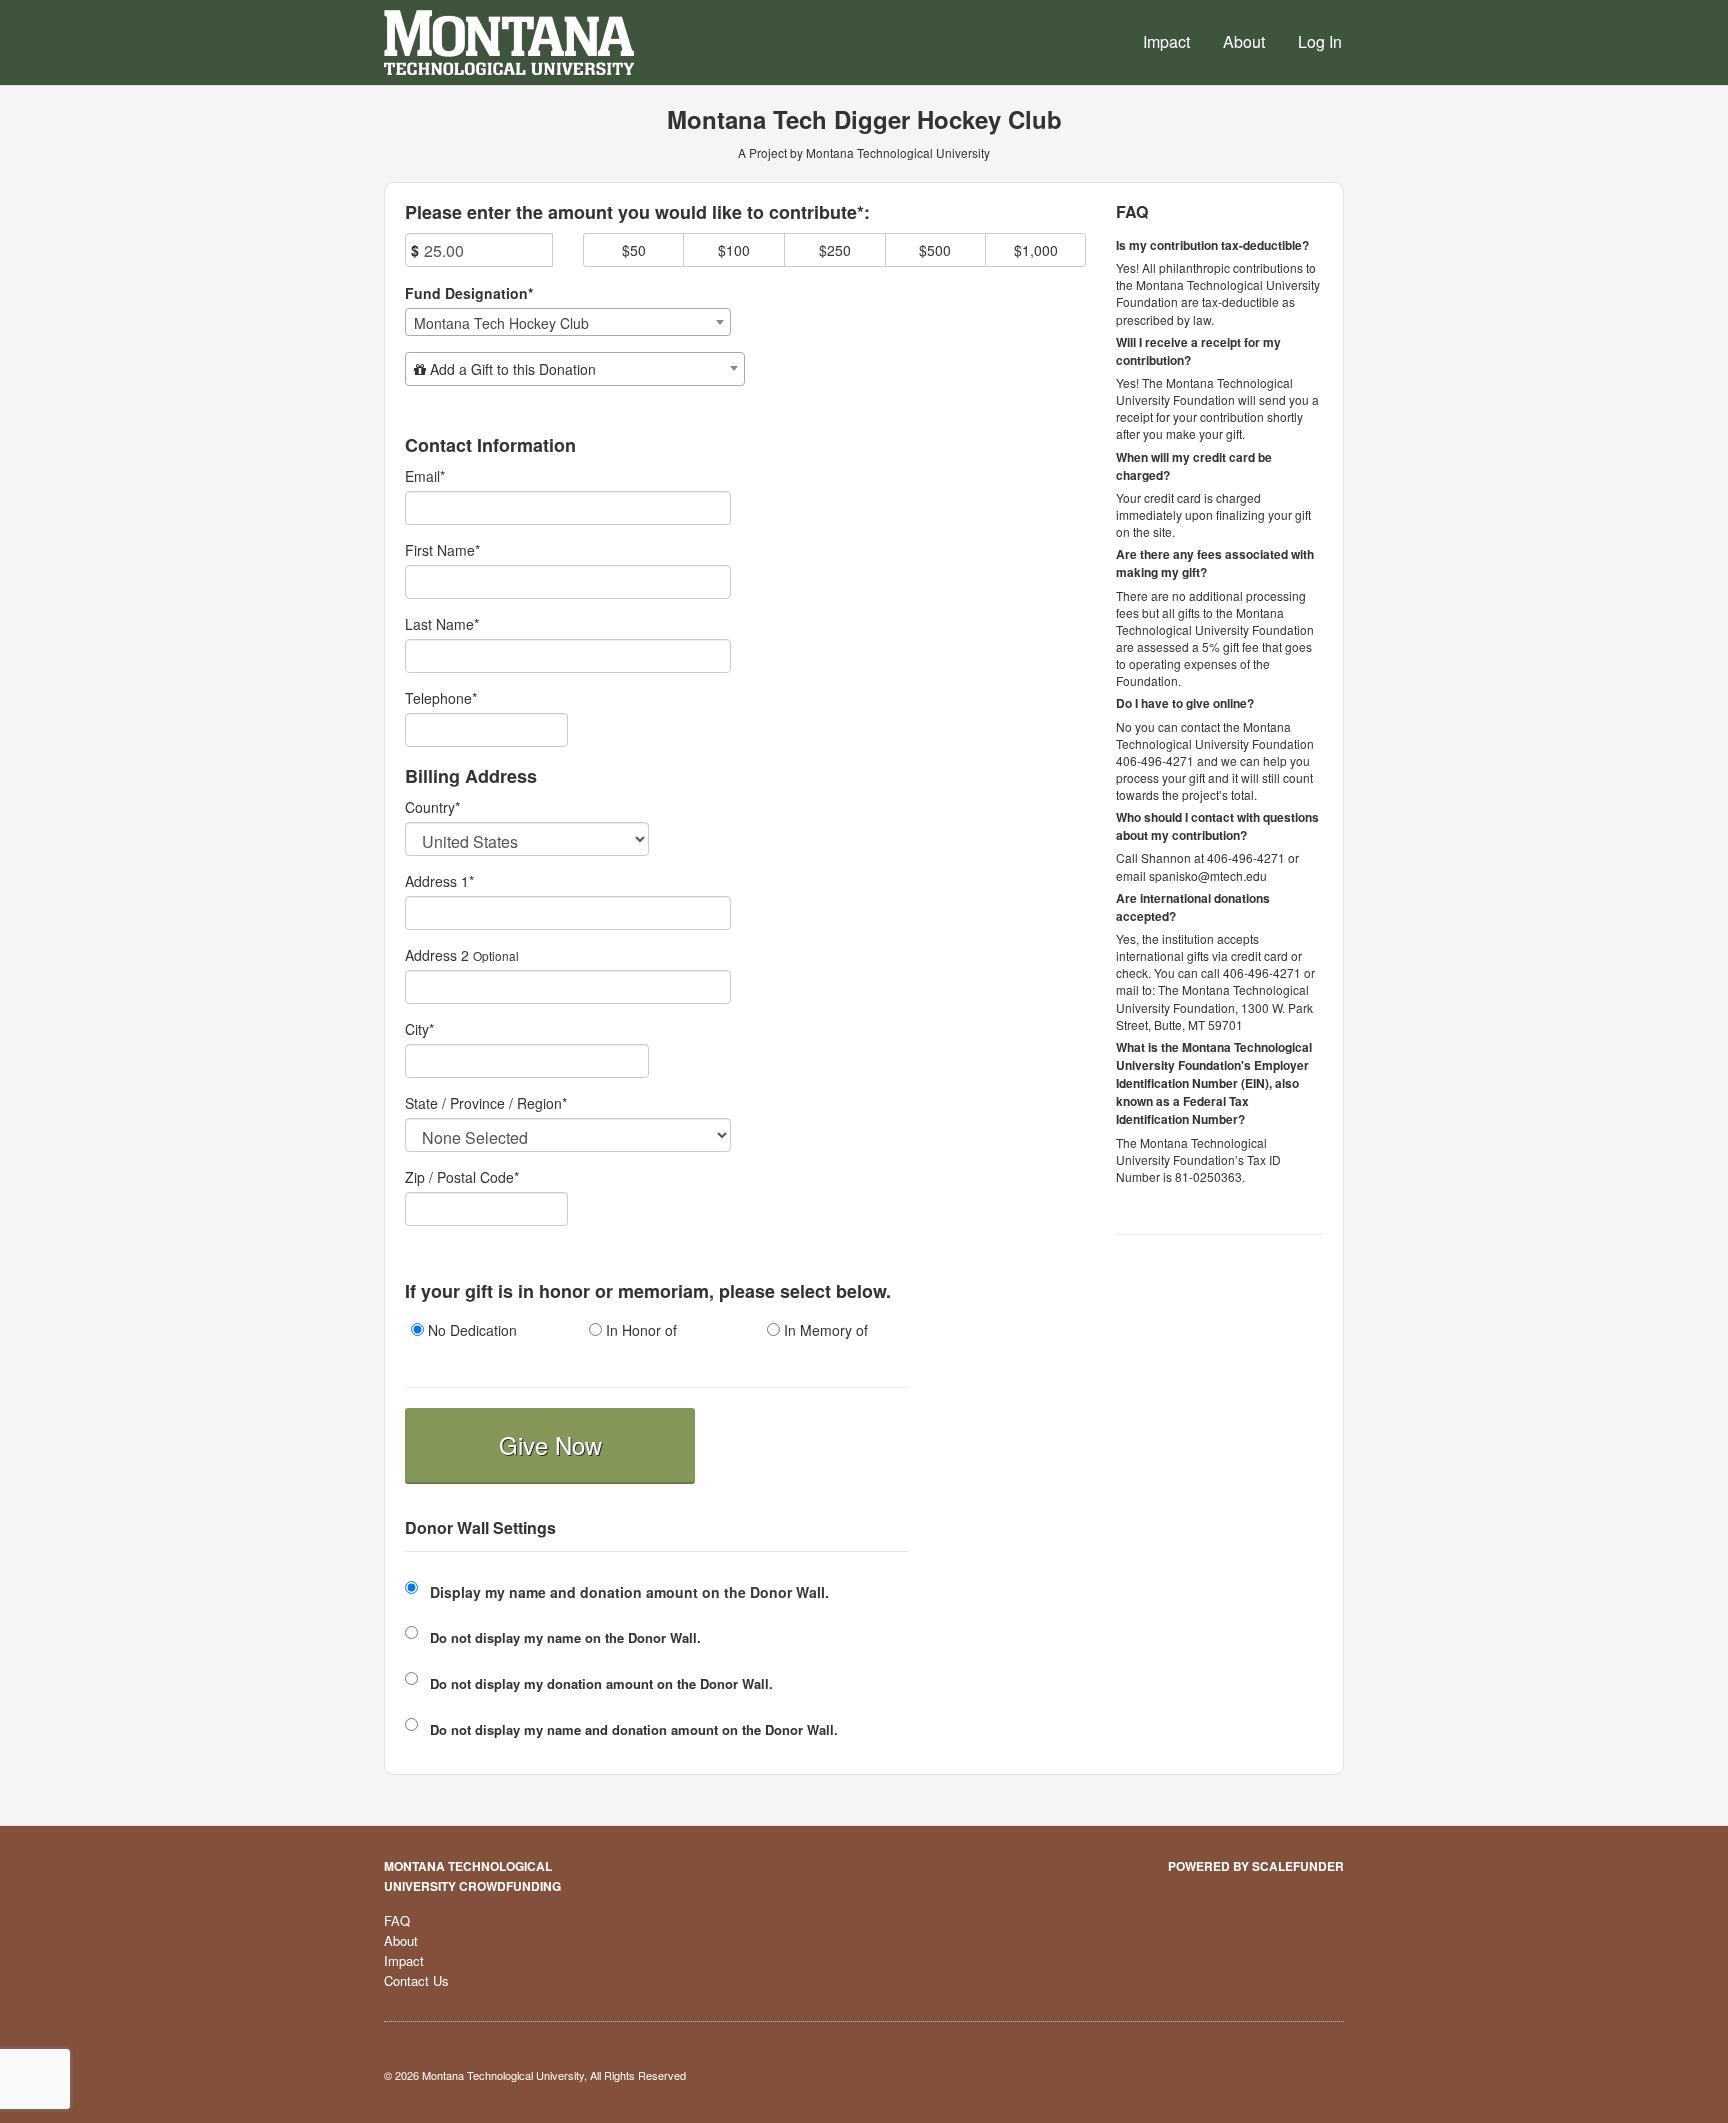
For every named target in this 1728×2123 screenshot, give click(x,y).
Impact (1166, 41)
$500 (935, 250)
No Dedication (470, 1330)
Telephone (441, 698)
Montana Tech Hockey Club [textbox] (501, 323)
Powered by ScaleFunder (1256, 1866)
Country (432, 807)
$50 (634, 250)
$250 (835, 250)
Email (425, 476)
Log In (1320, 41)
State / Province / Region (486, 1103)
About (1244, 41)
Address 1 (439, 881)
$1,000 (1036, 250)
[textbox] (575, 369)
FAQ (397, 1920)
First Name (442, 550)
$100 (734, 250)
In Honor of (639, 1330)
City (419, 1029)
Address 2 (437, 955)
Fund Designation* (469, 293)
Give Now (550, 1444)
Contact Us (416, 1980)
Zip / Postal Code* (462, 1177)
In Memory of (824, 1330)
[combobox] (568, 322)
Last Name (442, 624)
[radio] (479, 1332)
